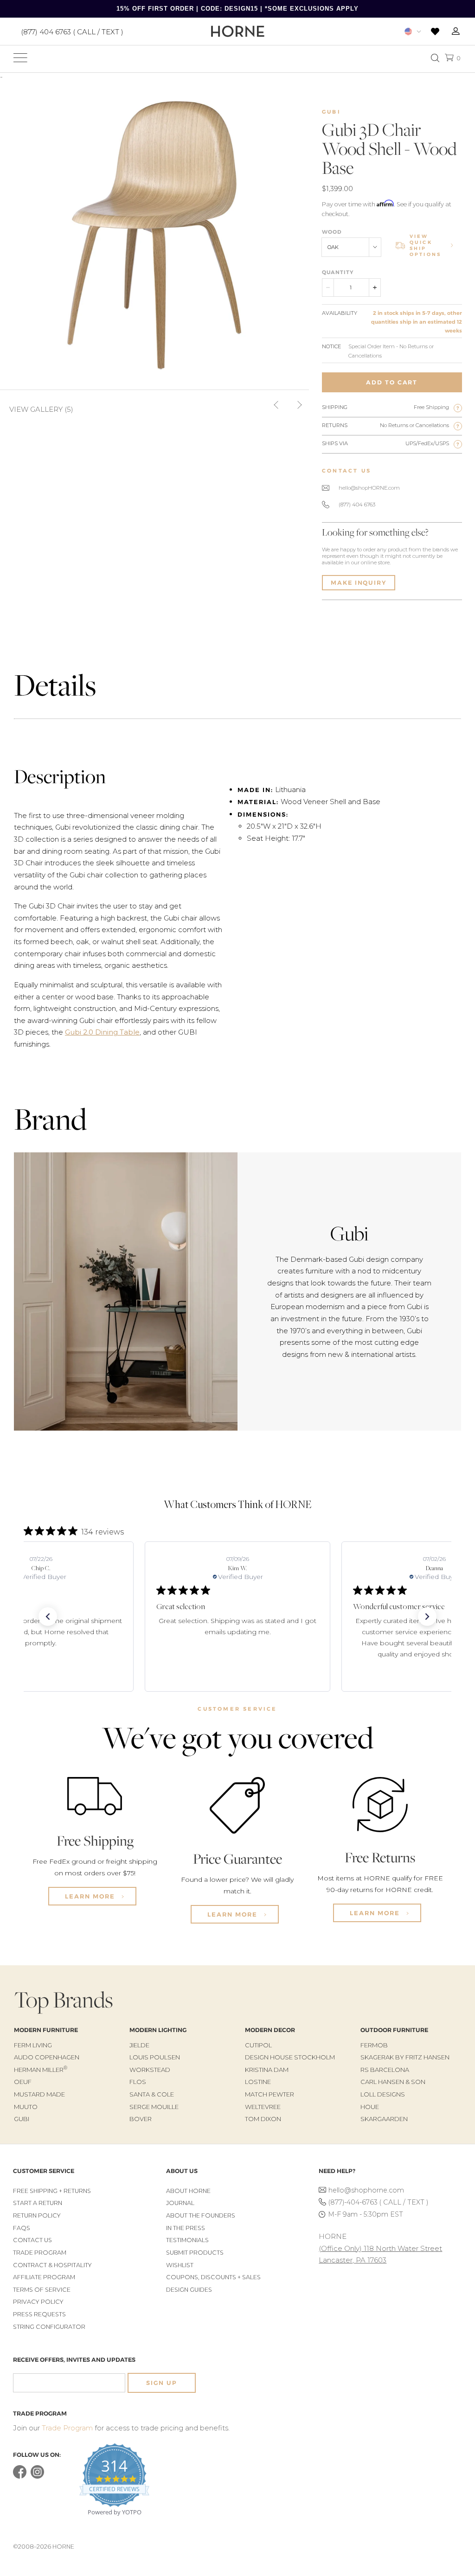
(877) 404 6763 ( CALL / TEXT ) (72, 31)
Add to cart (392, 382)
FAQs (22, 2228)
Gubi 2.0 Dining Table (102, 1032)
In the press (186, 2228)
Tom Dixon (263, 2119)
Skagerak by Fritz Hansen (405, 2057)
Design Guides (189, 2290)
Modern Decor (270, 2030)
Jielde (139, 2045)
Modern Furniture (46, 2030)
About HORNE (188, 2191)
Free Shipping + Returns (52, 2191)
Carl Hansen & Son (393, 2082)
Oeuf (23, 2082)
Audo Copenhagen (47, 2057)
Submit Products (195, 2253)
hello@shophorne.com (366, 2190)
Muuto (26, 2107)
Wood (332, 232)
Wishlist (180, 2265)
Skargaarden (384, 2119)
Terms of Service (42, 2290)
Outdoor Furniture (394, 2030)
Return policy (37, 2215)
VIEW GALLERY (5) (41, 409)
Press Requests (39, 2314)
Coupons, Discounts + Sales (213, 2277)
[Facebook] (20, 2477)
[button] (48, 1617)
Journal (180, 2203)
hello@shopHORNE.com (369, 488)
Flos (138, 2082)
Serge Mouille (154, 2107)
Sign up (161, 2383)
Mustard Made (39, 2094)
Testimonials (187, 2240)
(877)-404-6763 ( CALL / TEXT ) (378, 2202)
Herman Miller (41, 2070)
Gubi (331, 112)
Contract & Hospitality (52, 2265)
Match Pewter (270, 2094)
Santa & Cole (152, 2094)
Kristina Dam (267, 2070)
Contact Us (32, 2240)
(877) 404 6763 (357, 505)
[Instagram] (37, 2477)
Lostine (258, 2082)
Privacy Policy (38, 2302)
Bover (141, 2119)
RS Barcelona (385, 2070)
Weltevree (263, 2107)
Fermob (374, 2045)
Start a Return (38, 2203)
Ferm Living (33, 2045)
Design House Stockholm (290, 2057)
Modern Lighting (158, 2030)
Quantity (338, 272)
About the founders (201, 2215)
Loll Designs (383, 2094)
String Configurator (49, 2327)
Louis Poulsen (155, 2057)
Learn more (91, 1896)
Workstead (150, 2070)
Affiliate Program (44, 2277)
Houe (370, 2107)
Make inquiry (359, 583)
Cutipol (258, 2045)
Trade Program (40, 2253)
